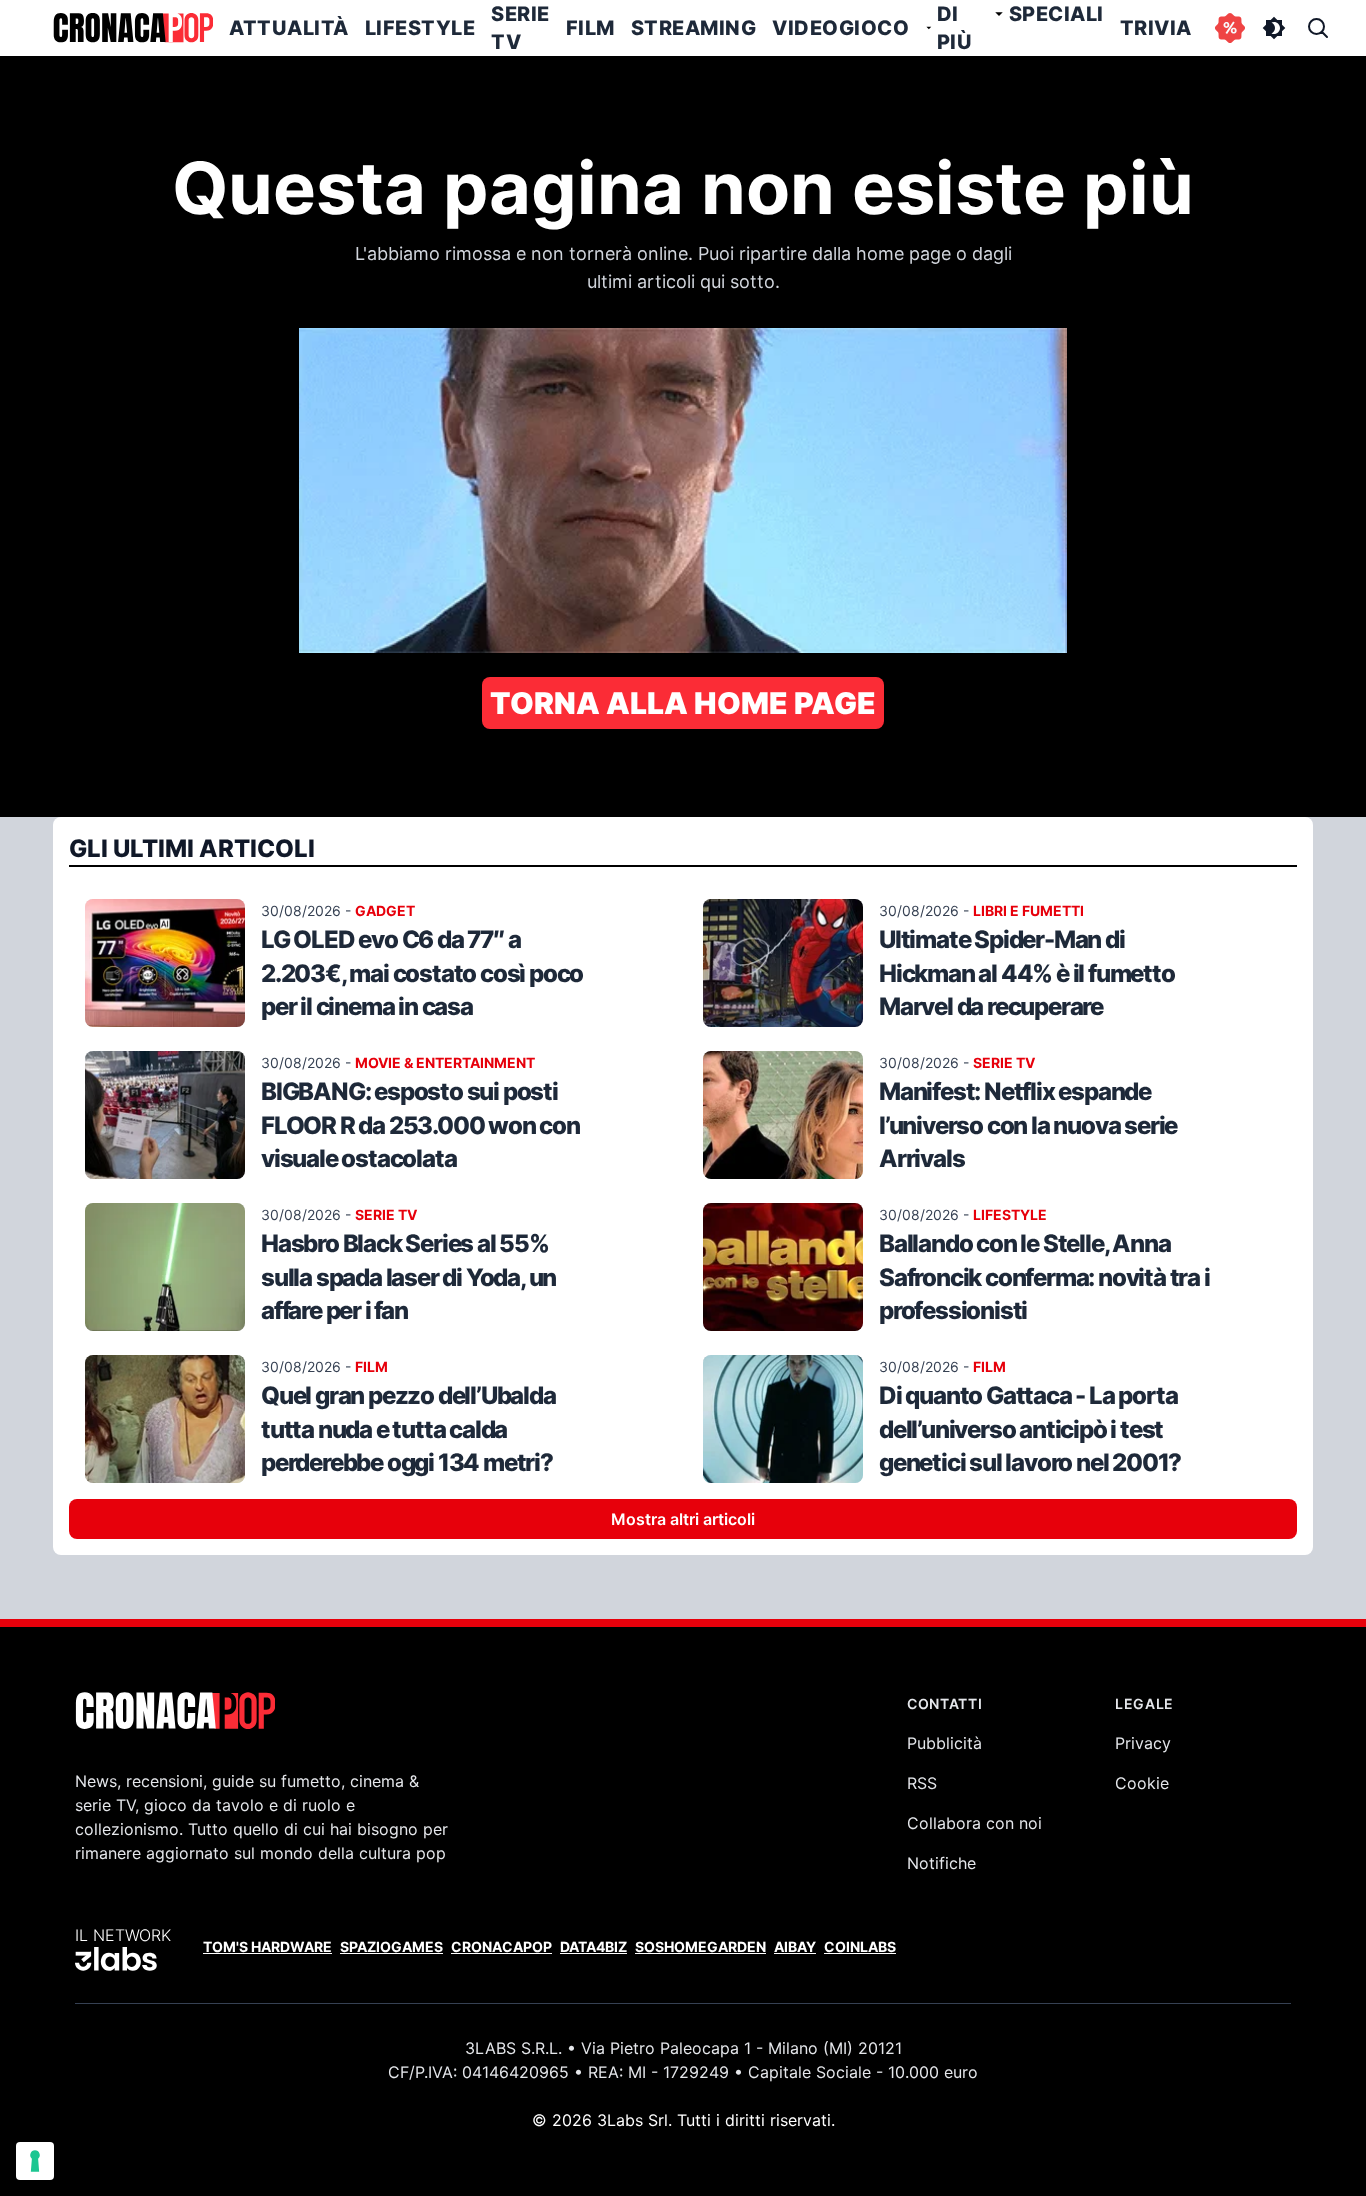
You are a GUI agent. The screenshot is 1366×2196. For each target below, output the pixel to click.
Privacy (1143, 1743)
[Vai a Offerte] (1230, 28)
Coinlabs (860, 1946)
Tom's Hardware (267, 1946)
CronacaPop (501, 1946)
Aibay (795, 1946)
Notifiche (941, 1863)
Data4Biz (593, 1946)
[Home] (133, 28)
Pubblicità (944, 1743)
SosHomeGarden (700, 1946)
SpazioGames (391, 1946)
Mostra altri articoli (683, 1519)
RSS (922, 1783)
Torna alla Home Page (683, 703)
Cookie (1142, 1783)
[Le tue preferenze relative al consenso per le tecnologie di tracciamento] (35, 2161)
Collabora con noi (974, 1823)
